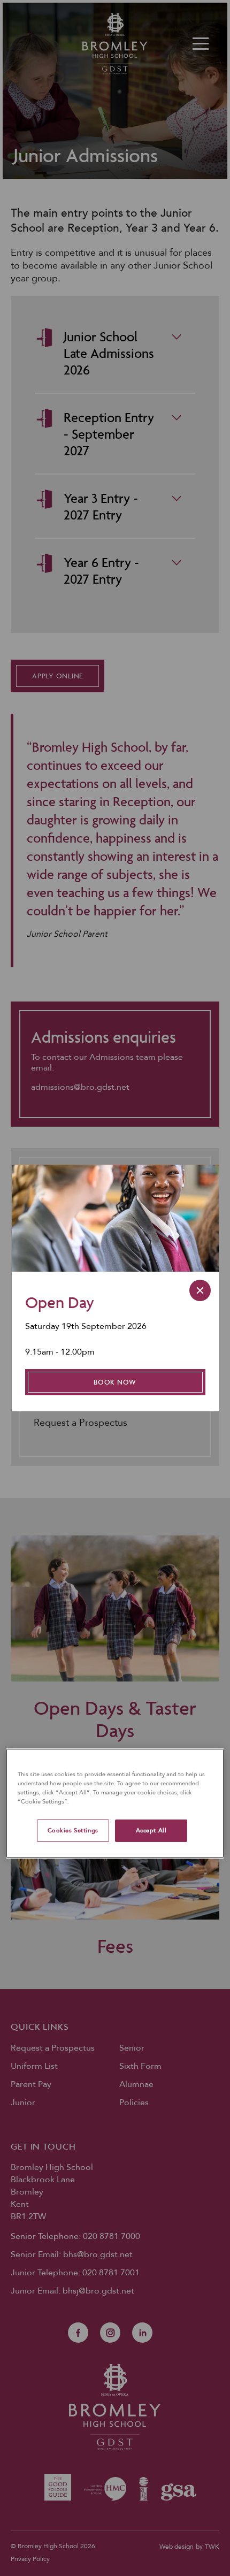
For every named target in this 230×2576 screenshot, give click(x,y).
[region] (115, 1803)
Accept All (151, 1830)
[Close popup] (200, 1290)
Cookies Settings (73, 1830)
